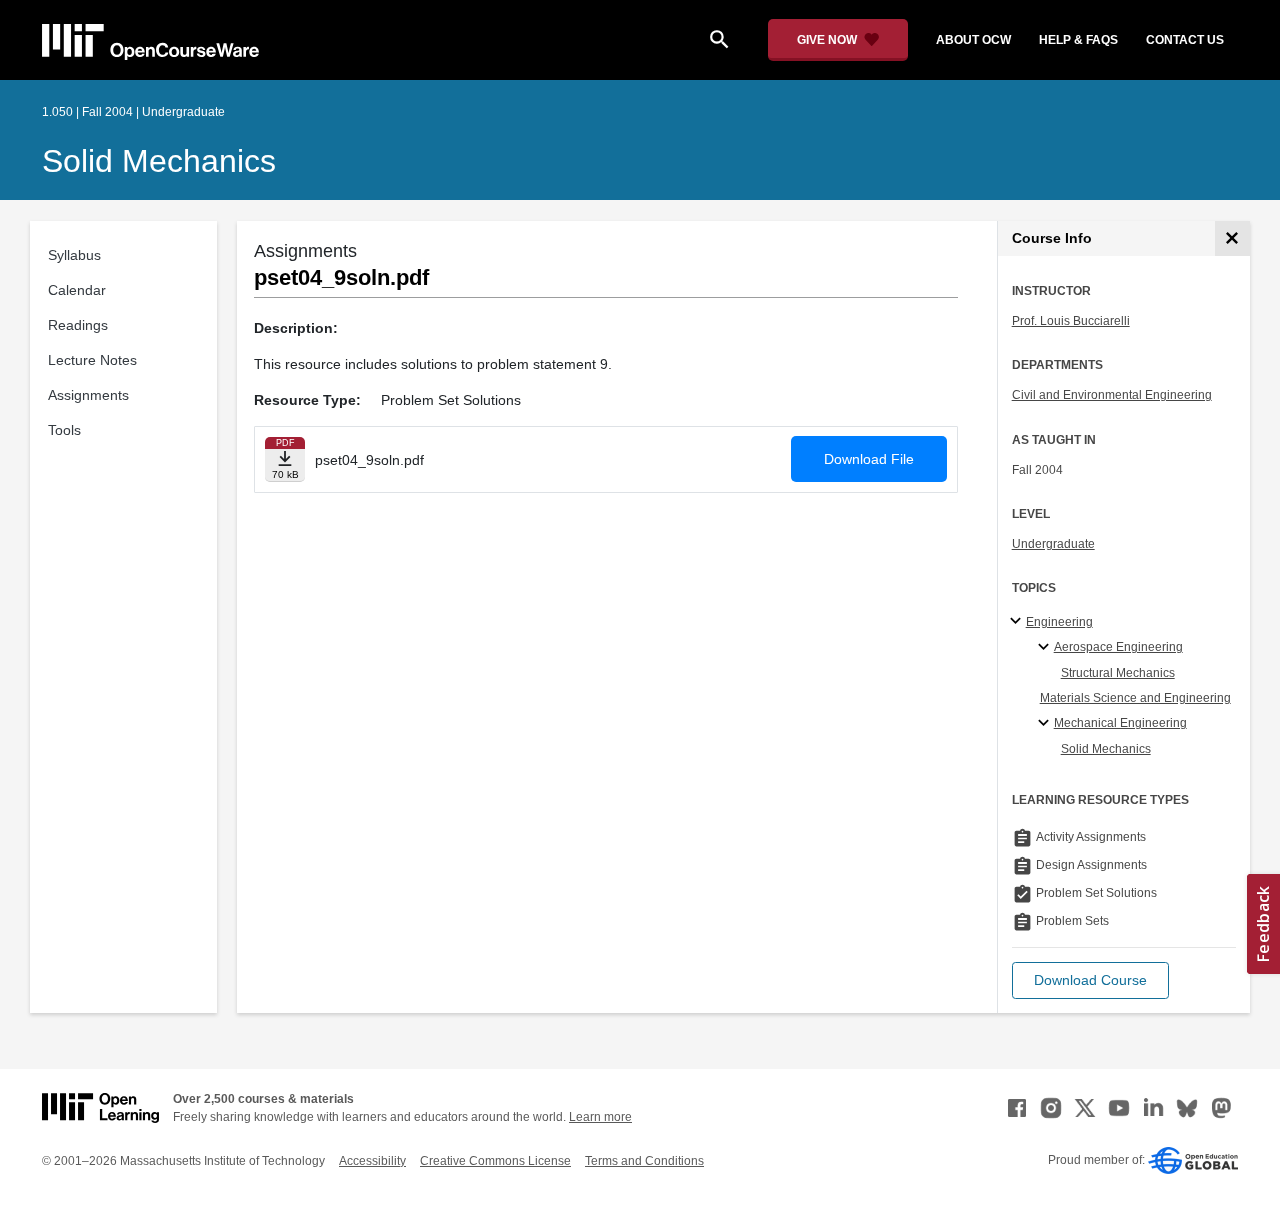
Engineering (1059, 622)
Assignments (88, 395)
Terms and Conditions (644, 1161)
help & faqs (1078, 40)
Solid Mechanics (159, 161)
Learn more (600, 1117)
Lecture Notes (92, 360)
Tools (64, 430)
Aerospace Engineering (1118, 647)
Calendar (77, 290)
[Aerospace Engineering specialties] (1046, 648)
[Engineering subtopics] (1018, 622)
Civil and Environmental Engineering (1112, 395)
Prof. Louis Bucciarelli (1071, 321)
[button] (1090, 980)
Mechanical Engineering (1120, 723)
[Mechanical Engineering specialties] (1046, 724)
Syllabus (74, 255)
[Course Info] (1232, 238)
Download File (869, 459)
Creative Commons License (495, 1161)
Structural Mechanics (1118, 673)
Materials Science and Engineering (1135, 698)
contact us (1185, 40)
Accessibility (372, 1161)
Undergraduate (1053, 544)
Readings (78, 325)
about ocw (973, 40)
